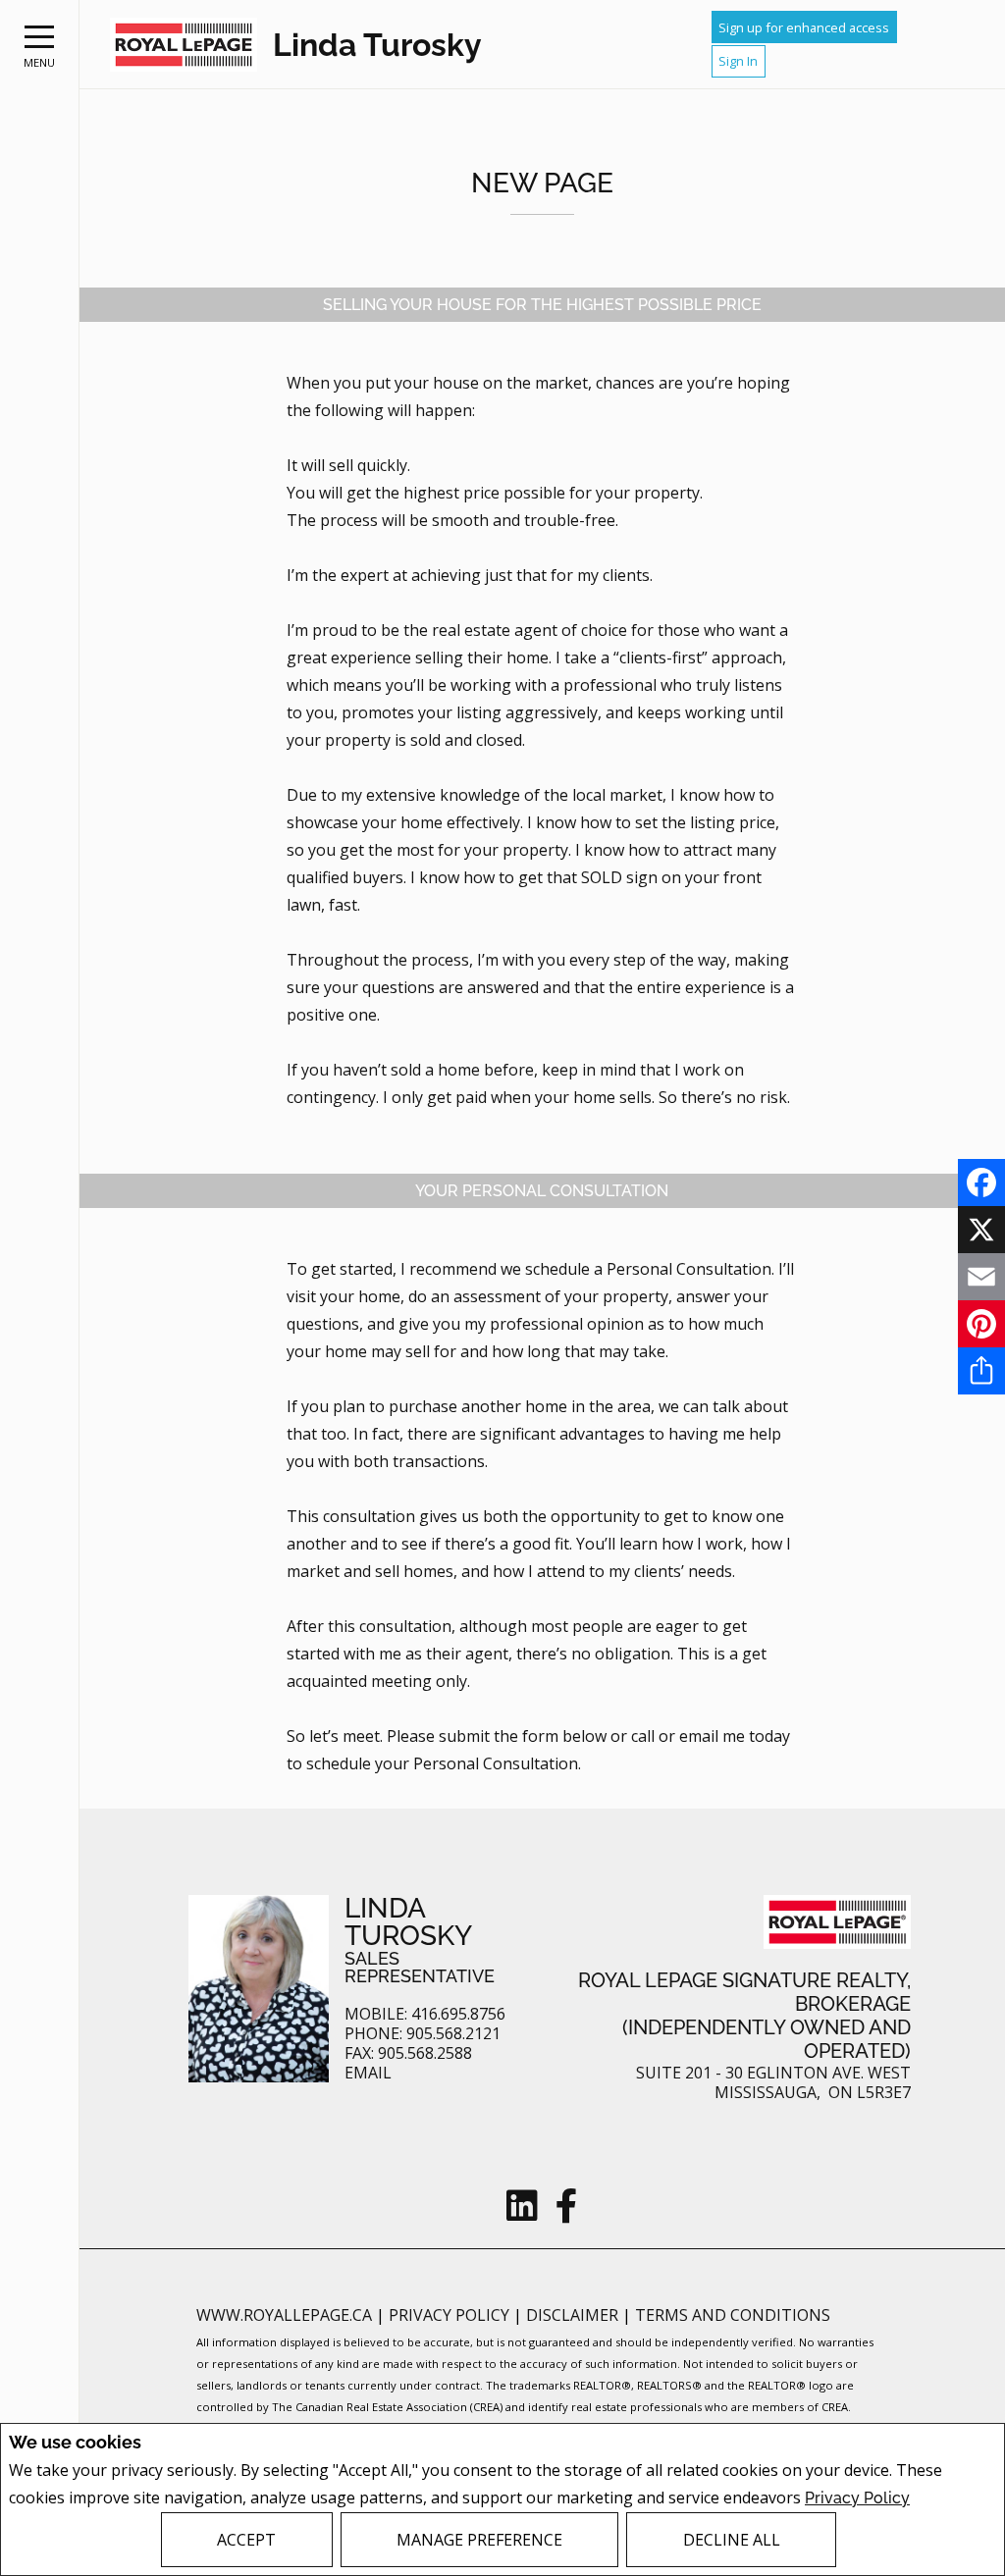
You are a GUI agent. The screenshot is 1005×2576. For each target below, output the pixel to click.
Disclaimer (574, 2315)
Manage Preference (479, 2540)
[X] (981, 1230)
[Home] (184, 45)
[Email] (981, 1277)
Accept (246, 2540)
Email (368, 2073)
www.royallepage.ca (284, 2315)
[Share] (981, 1371)
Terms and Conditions (733, 2315)
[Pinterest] (981, 1324)
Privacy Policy (857, 2498)
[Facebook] (981, 1183)
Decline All (732, 2540)
